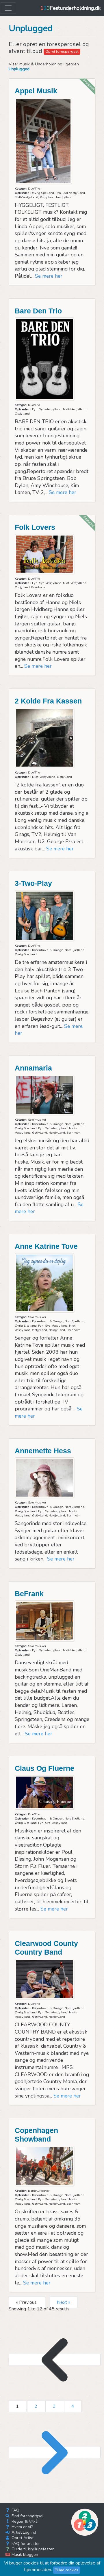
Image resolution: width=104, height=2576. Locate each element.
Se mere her (49, 276)
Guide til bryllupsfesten (32, 2549)
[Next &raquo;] (55, 2452)
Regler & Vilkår (25, 2521)
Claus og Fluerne (44, 1768)
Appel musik (36, 91)
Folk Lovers (35, 527)
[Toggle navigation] (8, 8)
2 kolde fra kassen (48, 701)
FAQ (15, 2510)
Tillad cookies (67, 2570)
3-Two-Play (33, 883)
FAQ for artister (25, 2544)
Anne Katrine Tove (46, 1246)
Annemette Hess (43, 1451)
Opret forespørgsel (62, 52)
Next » (64, 2302)
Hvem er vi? (22, 2527)
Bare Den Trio (38, 311)
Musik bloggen (24, 2555)
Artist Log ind (23, 2532)
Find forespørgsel (27, 2516)
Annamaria (33, 1068)
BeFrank (29, 1594)
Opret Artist (22, 2538)
